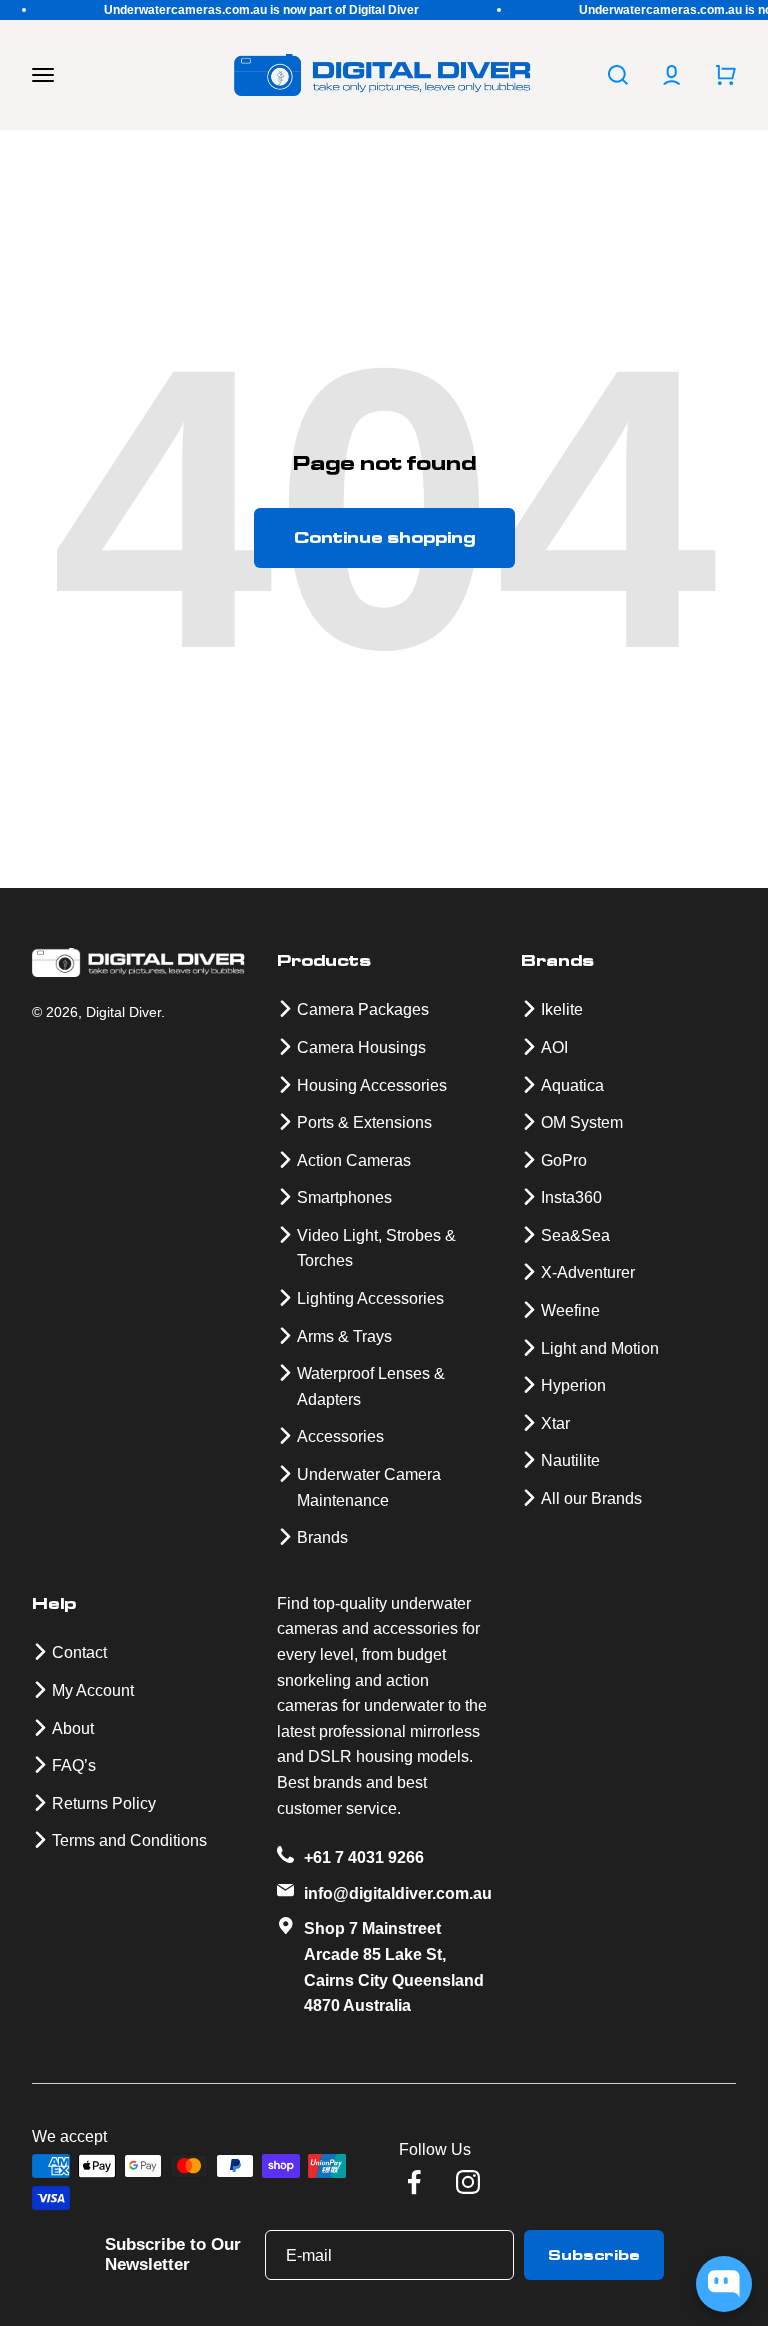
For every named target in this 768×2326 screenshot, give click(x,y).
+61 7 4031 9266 (364, 1857)
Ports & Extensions (364, 1122)
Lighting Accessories (370, 1298)
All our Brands (591, 1498)
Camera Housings (361, 1047)
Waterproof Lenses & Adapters (371, 1386)
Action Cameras (354, 1160)
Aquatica (572, 1085)
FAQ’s (74, 1765)
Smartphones (344, 1197)
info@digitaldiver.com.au (398, 1893)
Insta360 (571, 1197)
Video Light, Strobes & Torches (376, 1248)
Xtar (555, 1423)
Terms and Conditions (129, 1840)
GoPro (564, 1160)
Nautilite (570, 1460)
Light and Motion (600, 1348)
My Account (93, 1690)
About (73, 1728)
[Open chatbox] (724, 2284)
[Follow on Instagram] (468, 2182)
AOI (554, 1047)
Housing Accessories (372, 1085)
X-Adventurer (588, 1272)
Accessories (340, 1436)
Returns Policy (104, 1803)
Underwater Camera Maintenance (369, 1487)
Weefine (570, 1310)
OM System (582, 1122)
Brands (322, 1537)
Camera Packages (363, 1009)
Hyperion (573, 1385)
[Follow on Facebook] (414, 2182)
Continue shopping (384, 537)
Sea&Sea (575, 1235)
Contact (79, 1652)
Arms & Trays (344, 1336)
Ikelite (562, 1009)
